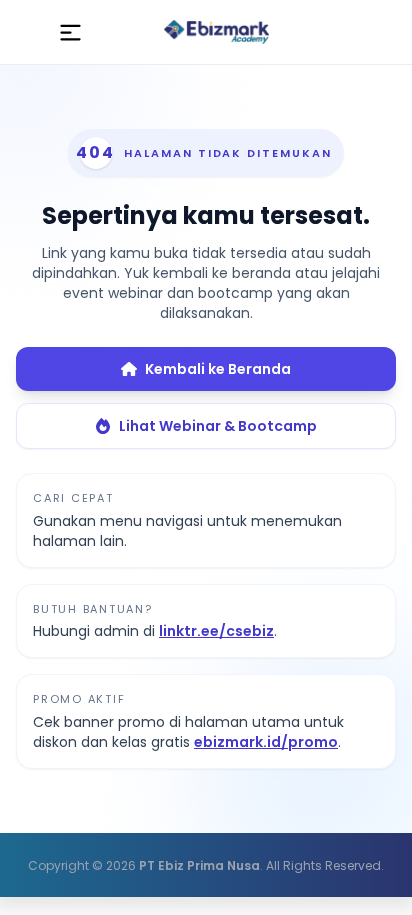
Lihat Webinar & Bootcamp (218, 426)
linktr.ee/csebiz (216, 631)
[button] (70, 32)
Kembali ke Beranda (218, 369)
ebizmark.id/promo (266, 742)
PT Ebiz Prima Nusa (199, 865)
